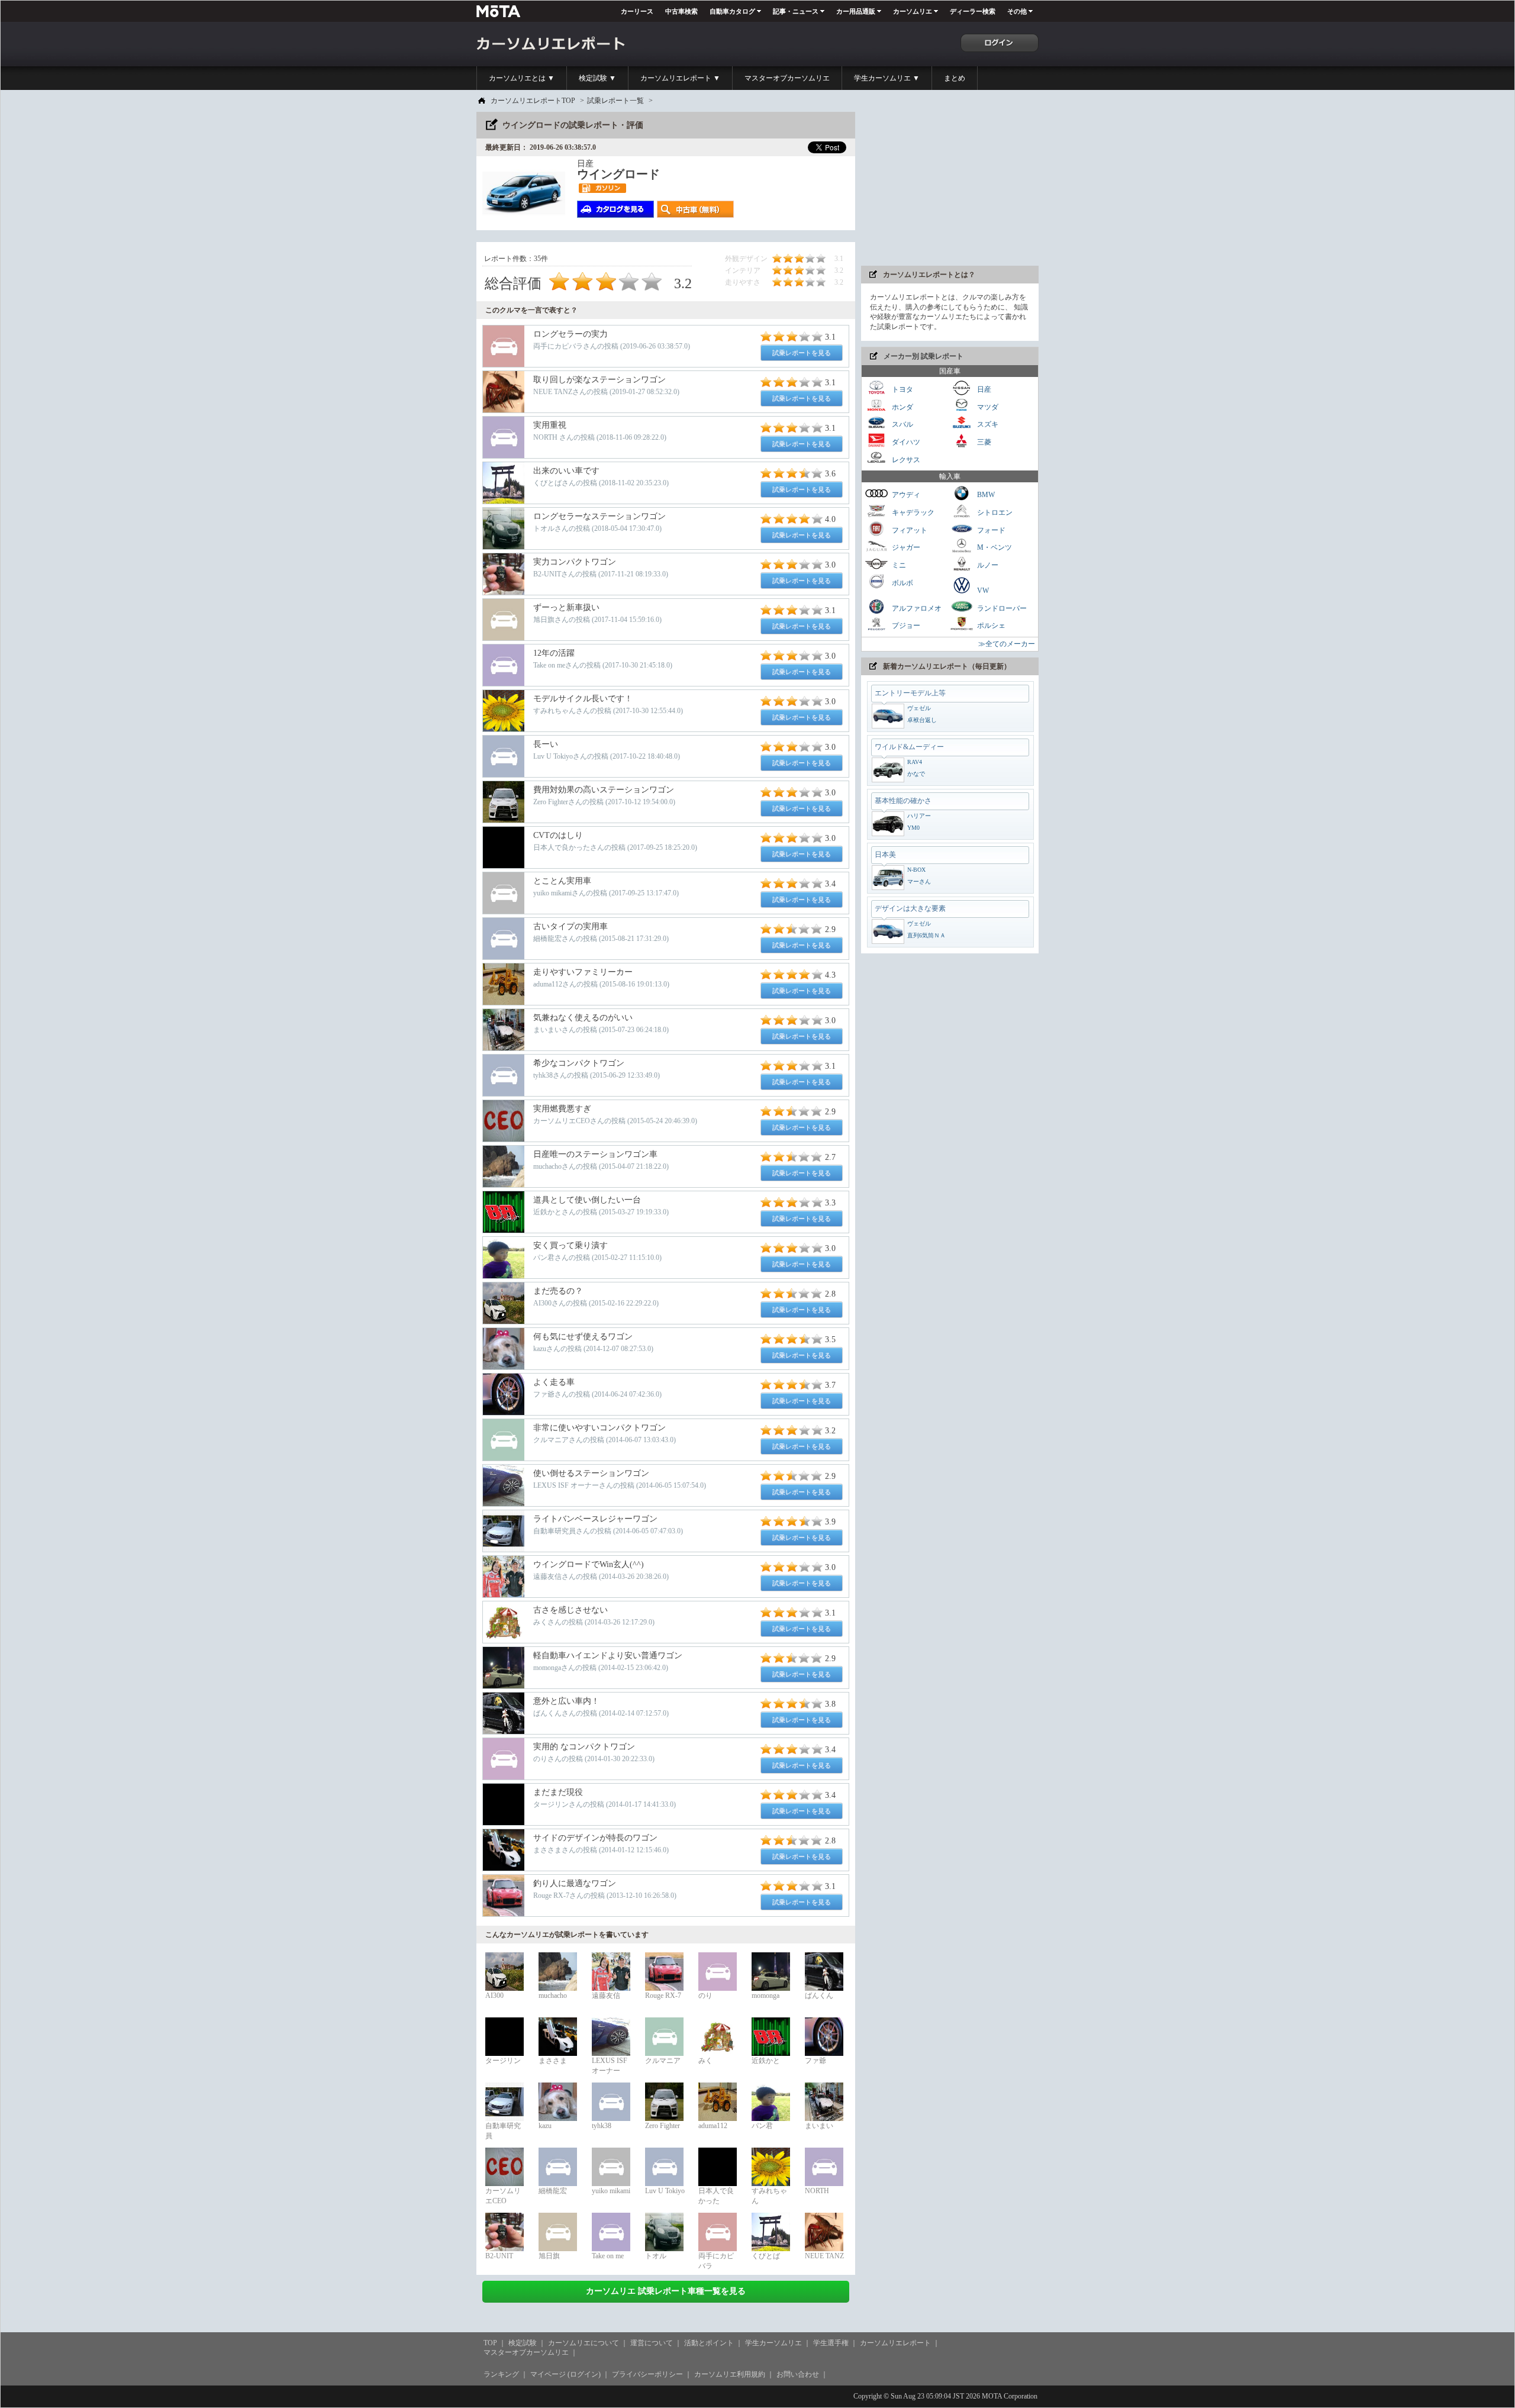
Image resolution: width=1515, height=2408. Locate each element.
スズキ (987, 424)
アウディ (905, 495)
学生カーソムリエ (773, 2343)
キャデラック (912, 512)
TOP (490, 2343)
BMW (985, 495)
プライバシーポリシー (647, 2374)
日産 (983, 389)
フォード (990, 530)
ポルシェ (990, 626)
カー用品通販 (856, 11)
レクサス (905, 459)
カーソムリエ (913, 11)
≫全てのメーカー (1007, 644)
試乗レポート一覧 (615, 101)
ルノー (987, 565)
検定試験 (523, 2343)
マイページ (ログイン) (565, 2374)
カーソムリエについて (584, 2343)
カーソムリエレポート (895, 2343)
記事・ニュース (796, 11)
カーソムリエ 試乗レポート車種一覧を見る (666, 2291)
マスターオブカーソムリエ (787, 78)
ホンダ (902, 407)
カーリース (637, 11)
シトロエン (994, 512)
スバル (902, 424)
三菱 (983, 442)
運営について (652, 2343)
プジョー (905, 626)
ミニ (898, 565)
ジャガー (905, 547)
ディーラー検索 (973, 11)
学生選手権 (831, 2343)
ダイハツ (905, 442)
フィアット (909, 530)
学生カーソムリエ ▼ (887, 78)
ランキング (501, 2374)
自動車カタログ (732, 11)
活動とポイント (709, 2343)
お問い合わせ (798, 2374)
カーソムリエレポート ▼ (680, 78)
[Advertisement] (950, 186)
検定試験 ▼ (597, 78)
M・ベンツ (994, 547)
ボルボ (902, 582)
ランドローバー (1001, 608)
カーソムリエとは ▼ (522, 78)
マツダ (987, 407)
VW (982, 591)
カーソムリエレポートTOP (533, 101)
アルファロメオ (916, 608)
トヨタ (902, 389)
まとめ (955, 78)
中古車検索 (681, 11)
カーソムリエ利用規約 (730, 2374)
